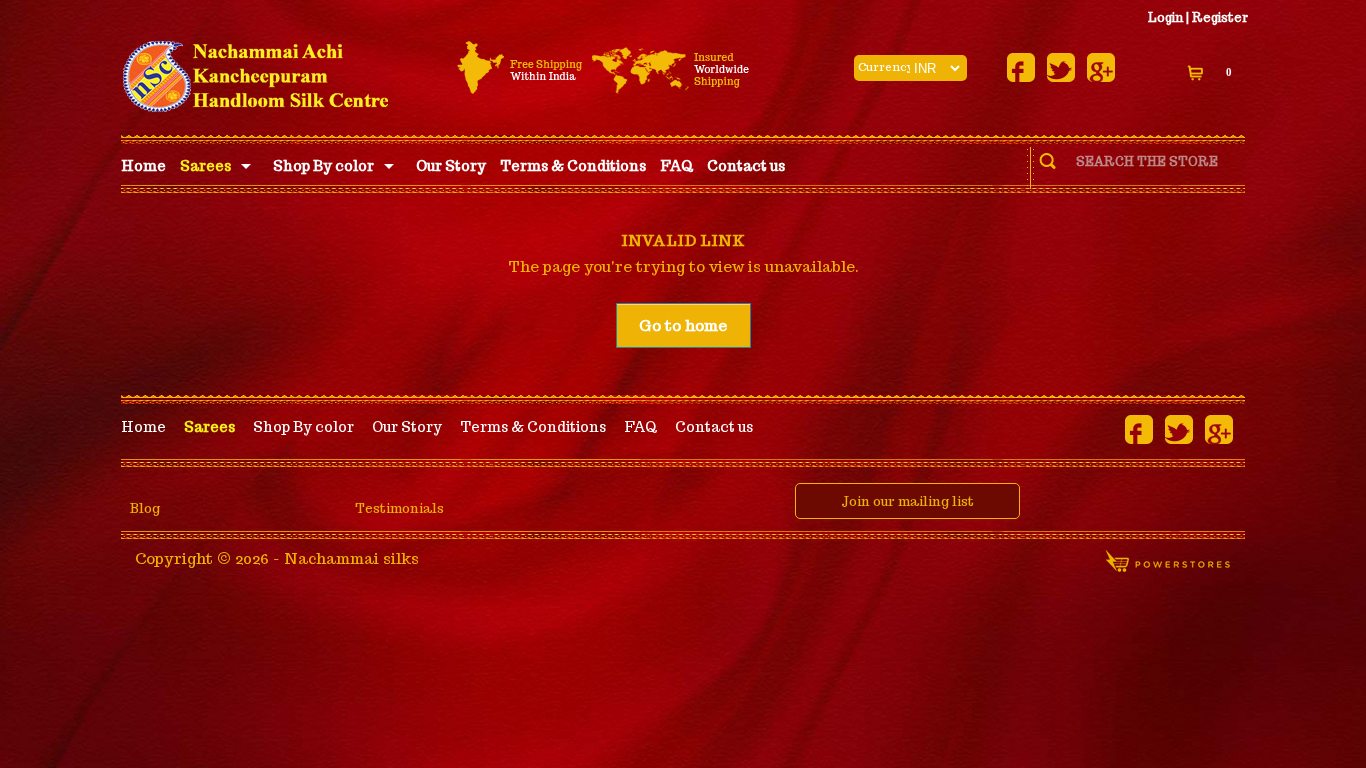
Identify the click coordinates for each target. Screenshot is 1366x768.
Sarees (205, 166)
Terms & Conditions (573, 166)
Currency (884, 67)
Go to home (683, 325)
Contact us (746, 166)
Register (1220, 17)
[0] (1197, 72)
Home (143, 166)
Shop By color (323, 166)
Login (1165, 17)
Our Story (451, 166)
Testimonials (399, 508)
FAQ (676, 166)
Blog (145, 508)
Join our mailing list (907, 501)
